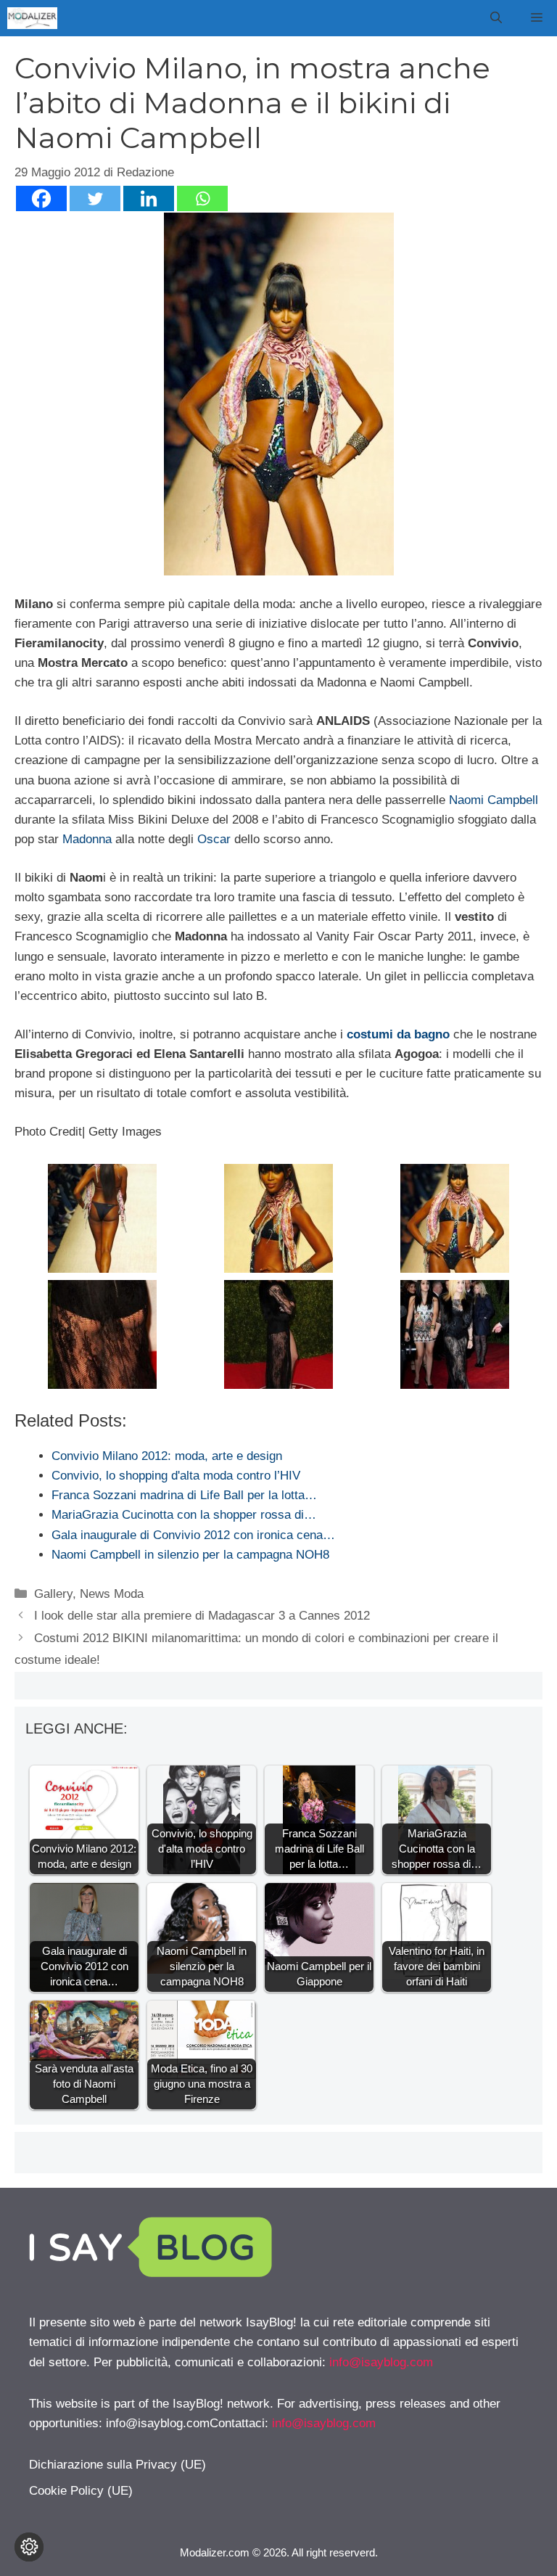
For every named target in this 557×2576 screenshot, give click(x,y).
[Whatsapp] (202, 198)
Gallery (53, 1594)
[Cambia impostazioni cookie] (29, 2547)
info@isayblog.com (381, 2362)
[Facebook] (41, 198)
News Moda (112, 1594)
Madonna (87, 839)
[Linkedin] (149, 198)
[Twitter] (95, 198)
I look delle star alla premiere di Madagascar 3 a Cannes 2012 (202, 1616)
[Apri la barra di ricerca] (496, 18)
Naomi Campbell (494, 800)
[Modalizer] (32, 18)
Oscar (214, 839)
